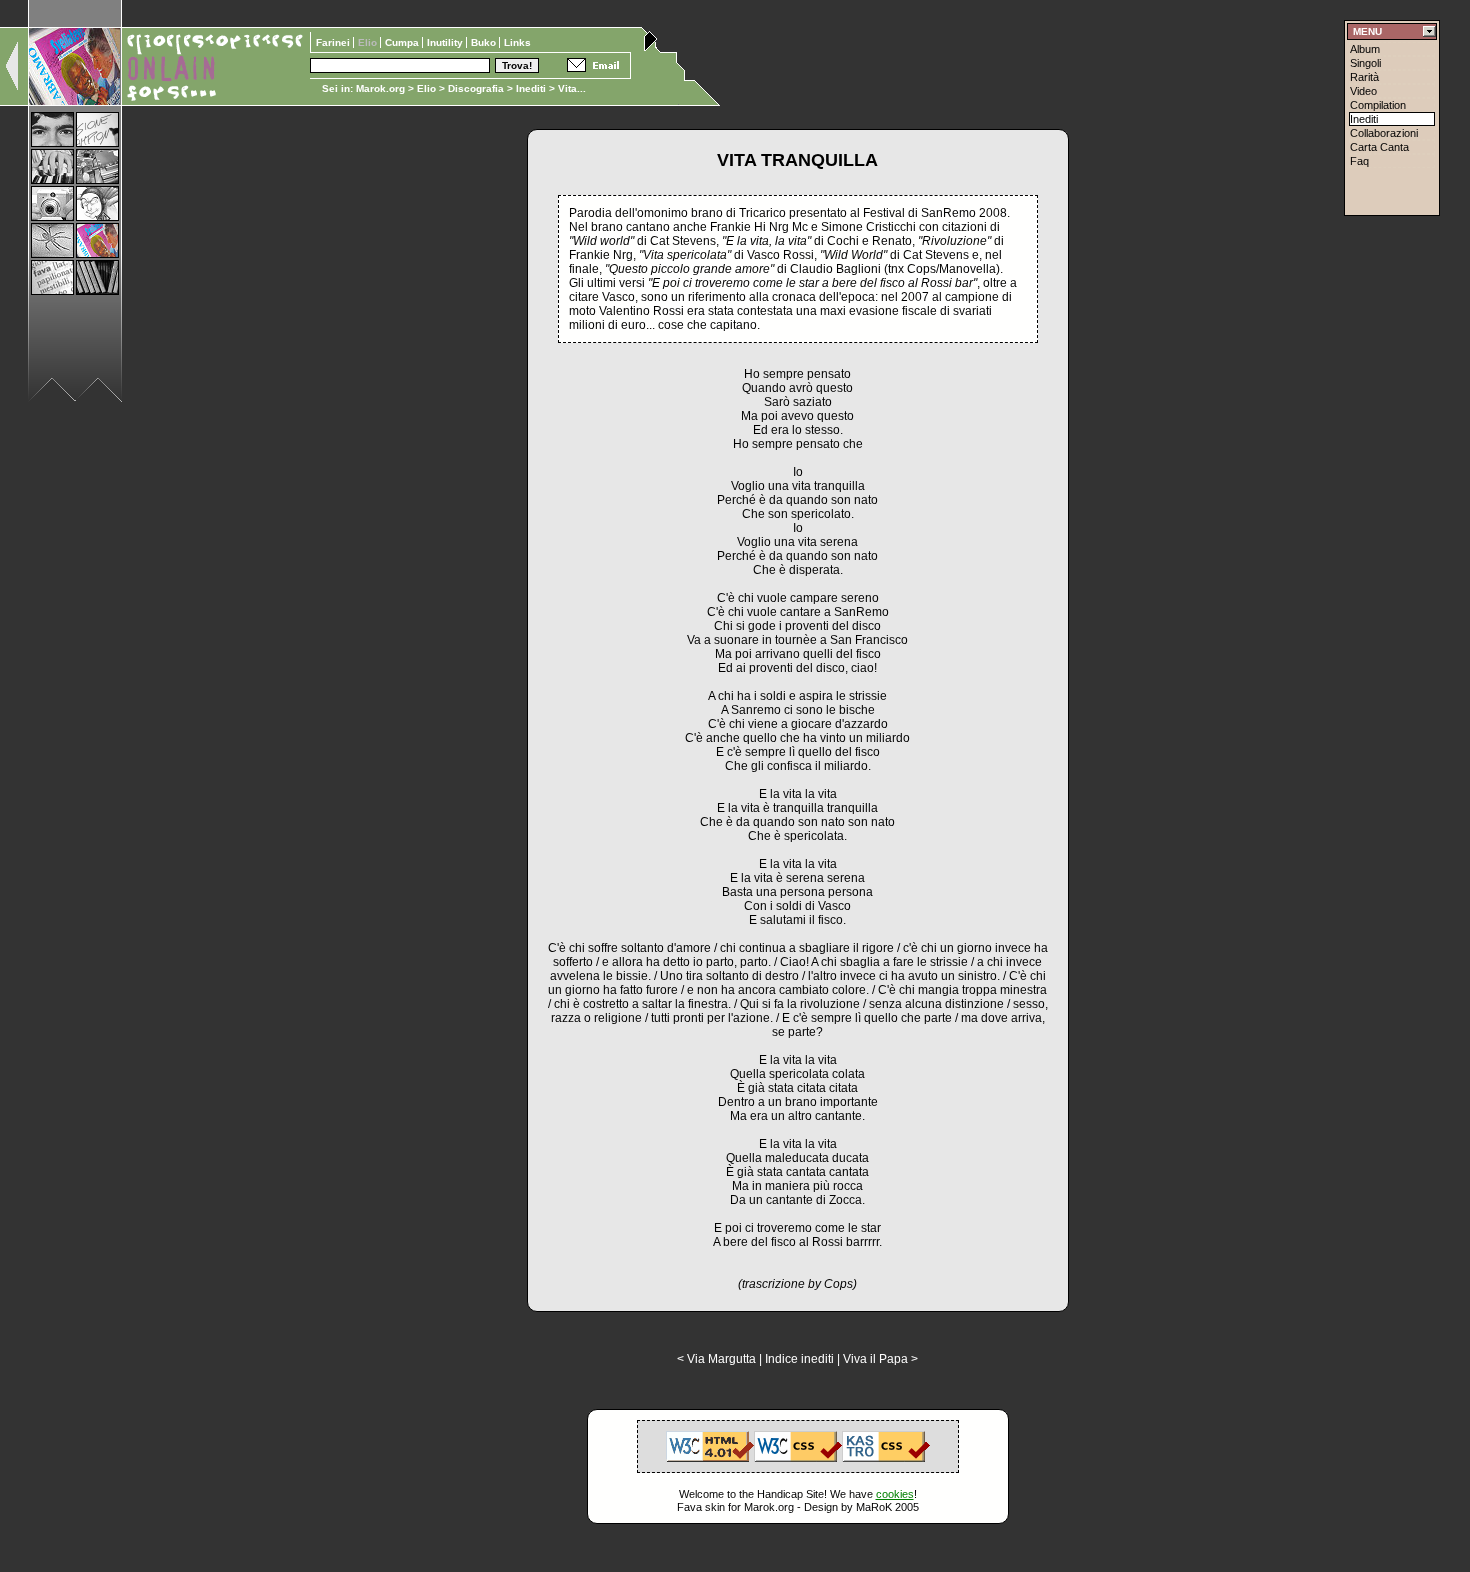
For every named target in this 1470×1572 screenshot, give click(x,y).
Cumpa (403, 42)
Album (1365, 49)
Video (1363, 91)
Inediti (532, 88)
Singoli (1365, 63)
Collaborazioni (1384, 133)
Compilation (1378, 105)
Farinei (334, 42)
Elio (426, 88)
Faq (1359, 161)
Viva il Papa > (880, 1359)
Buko (485, 42)
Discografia (476, 88)
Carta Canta (1379, 147)
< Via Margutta (716, 1359)
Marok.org (380, 88)
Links (517, 42)
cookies (895, 1494)
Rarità (1364, 77)
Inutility (446, 42)
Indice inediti (799, 1359)
